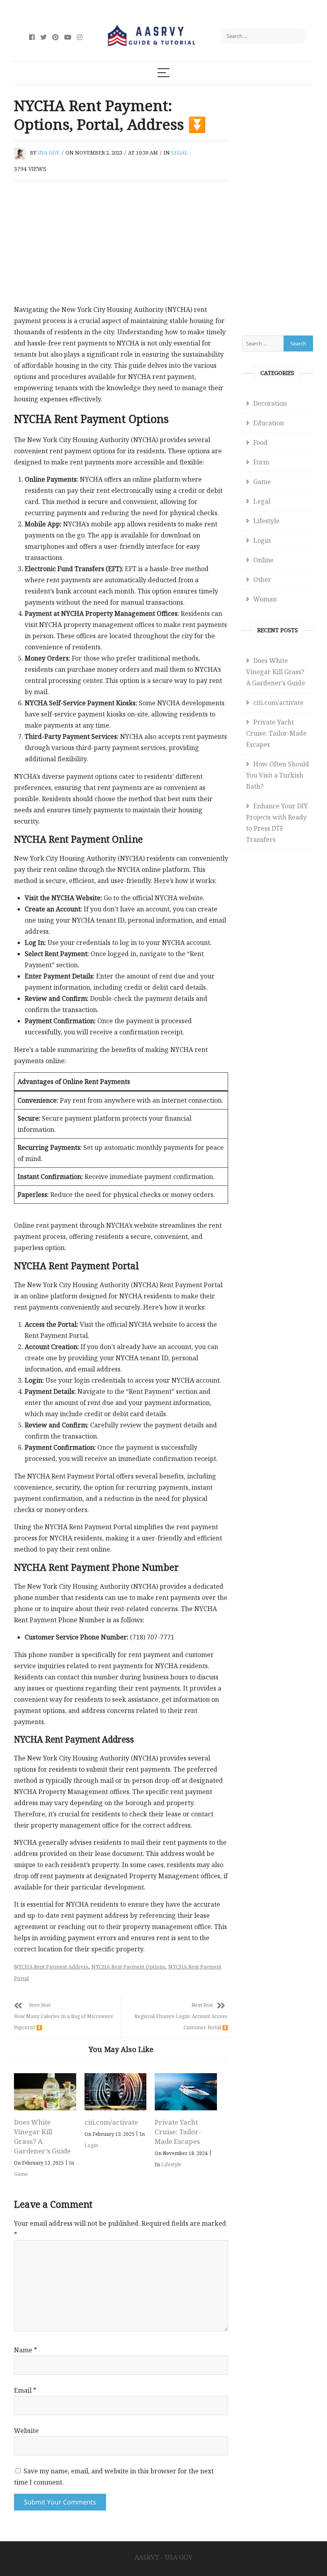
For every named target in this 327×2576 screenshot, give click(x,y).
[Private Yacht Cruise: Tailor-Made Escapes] (186, 2092)
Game (21, 2174)
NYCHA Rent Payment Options (128, 1967)
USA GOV (49, 153)
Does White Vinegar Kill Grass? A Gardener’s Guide (42, 2136)
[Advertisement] (121, 245)
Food (260, 443)
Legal (179, 153)
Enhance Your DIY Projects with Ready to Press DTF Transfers (277, 823)
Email (25, 2390)
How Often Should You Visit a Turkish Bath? (278, 775)
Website (26, 2431)
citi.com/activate (111, 2122)
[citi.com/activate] (116, 2092)
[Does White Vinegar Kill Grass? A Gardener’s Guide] (45, 2092)
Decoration (270, 403)
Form (261, 462)
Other (262, 580)
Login (91, 2145)
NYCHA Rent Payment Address (51, 1967)
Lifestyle (171, 2164)
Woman (265, 599)
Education (269, 423)
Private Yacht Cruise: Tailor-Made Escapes (178, 2132)
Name (26, 2350)
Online (263, 560)
